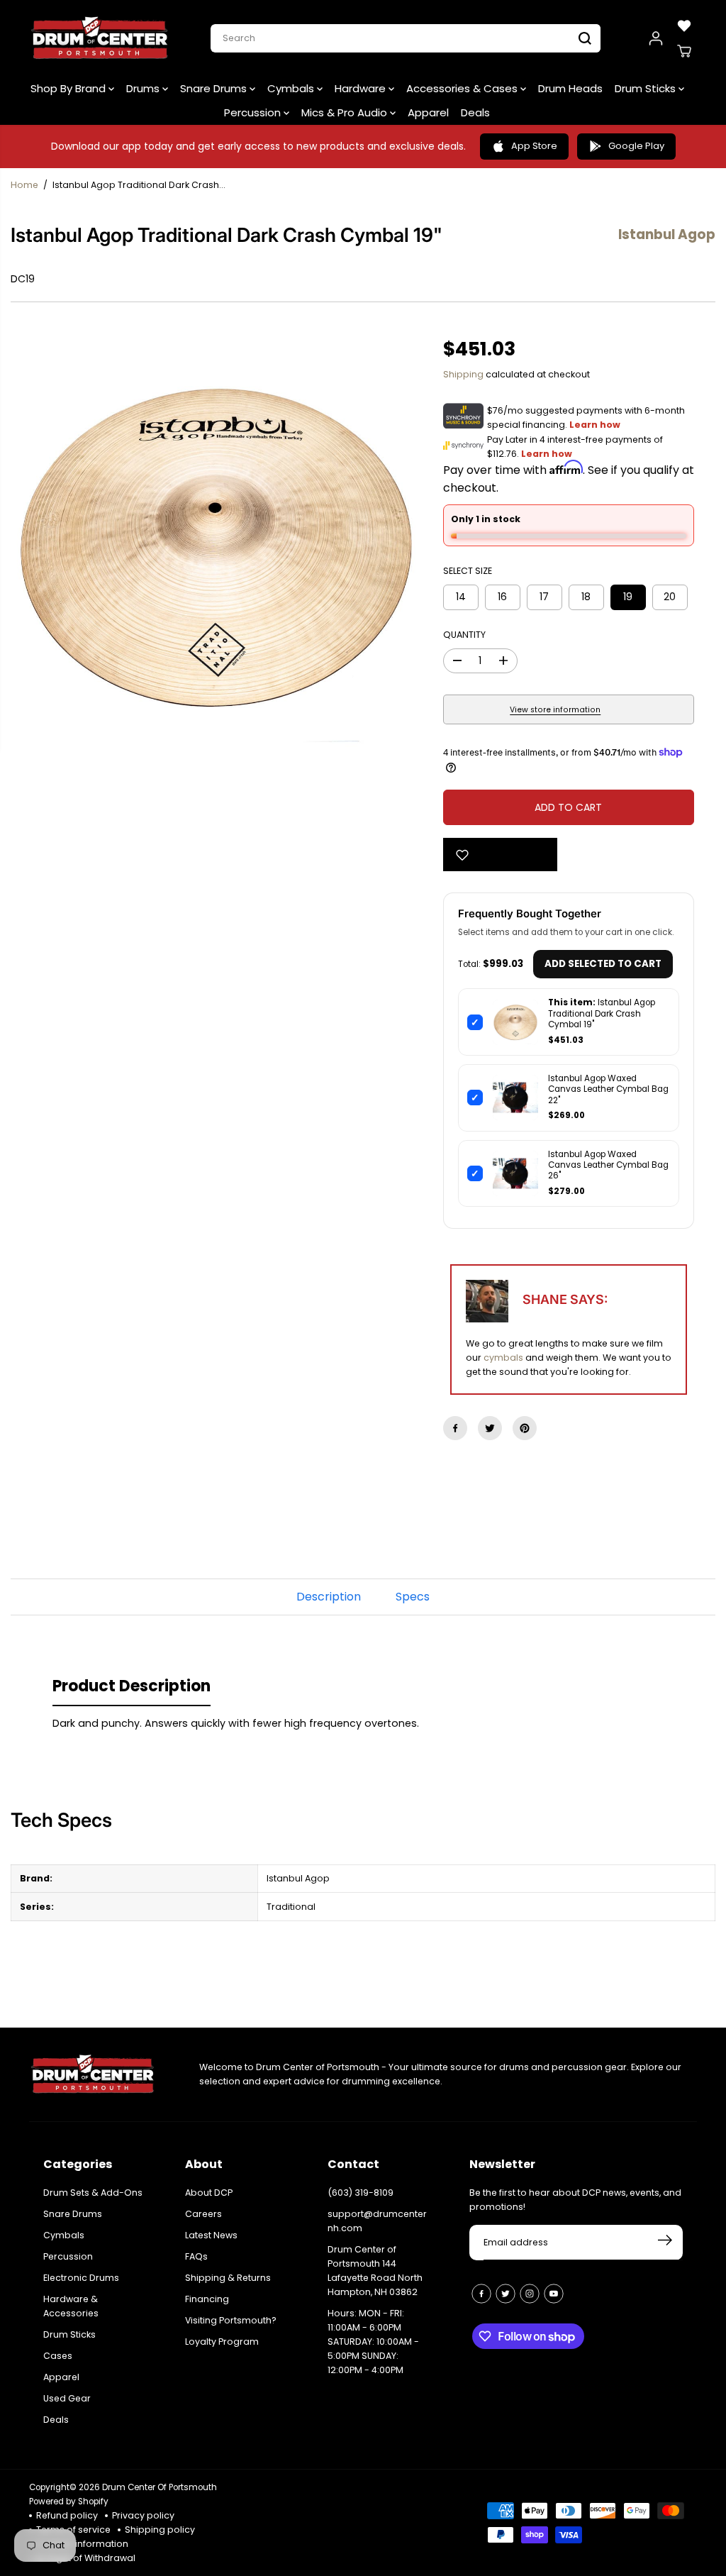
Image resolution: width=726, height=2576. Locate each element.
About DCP (209, 2193)
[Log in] (656, 38)
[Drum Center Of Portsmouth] (100, 38)
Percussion (254, 112)
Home (24, 185)
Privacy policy (143, 2515)
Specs (413, 1597)
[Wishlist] (684, 26)
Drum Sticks (647, 88)
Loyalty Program (222, 2342)
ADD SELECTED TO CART (603, 964)
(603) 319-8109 (361, 2193)
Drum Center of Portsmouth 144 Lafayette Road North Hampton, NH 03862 (375, 2271)
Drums (144, 88)
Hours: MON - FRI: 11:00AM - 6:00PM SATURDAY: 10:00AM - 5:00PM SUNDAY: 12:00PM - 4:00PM (373, 2342)
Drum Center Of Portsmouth (160, 2487)
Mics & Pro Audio (346, 112)
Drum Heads (570, 88)
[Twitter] (490, 1428)
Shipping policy (160, 2530)
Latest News (211, 2235)
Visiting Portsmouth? (231, 2320)
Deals (475, 112)
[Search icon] (585, 38)
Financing (207, 2299)
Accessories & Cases (463, 88)
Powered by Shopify (69, 2502)
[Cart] (684, 51)
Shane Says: (565, 1299)
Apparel (428, 112)
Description (329, 1597)
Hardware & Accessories (71, 2306)
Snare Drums (215, 88)
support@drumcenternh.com (377, 2221)
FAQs (196, 2256)
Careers (203, 2214)
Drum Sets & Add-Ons (93, 2193)
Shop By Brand (69, 88)
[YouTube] (554, 2294)
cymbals (503, 1358)
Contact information (82, 2544)
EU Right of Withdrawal (86, 2558)
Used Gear (67, 2398)
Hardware (362, 88)
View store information (555, 710)
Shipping (463, 374)
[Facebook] (455, 1428)
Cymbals (292, 88)
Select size (468, 571)
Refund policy (67, 2515)
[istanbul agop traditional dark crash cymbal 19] (216, 547)
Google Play (636, 146)
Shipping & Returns (228, 2278)
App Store (534, 146)
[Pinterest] (525, 1428)
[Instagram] (530, 2294)
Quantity (464, 635)
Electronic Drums (81, 2278)
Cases (58, 2356)
